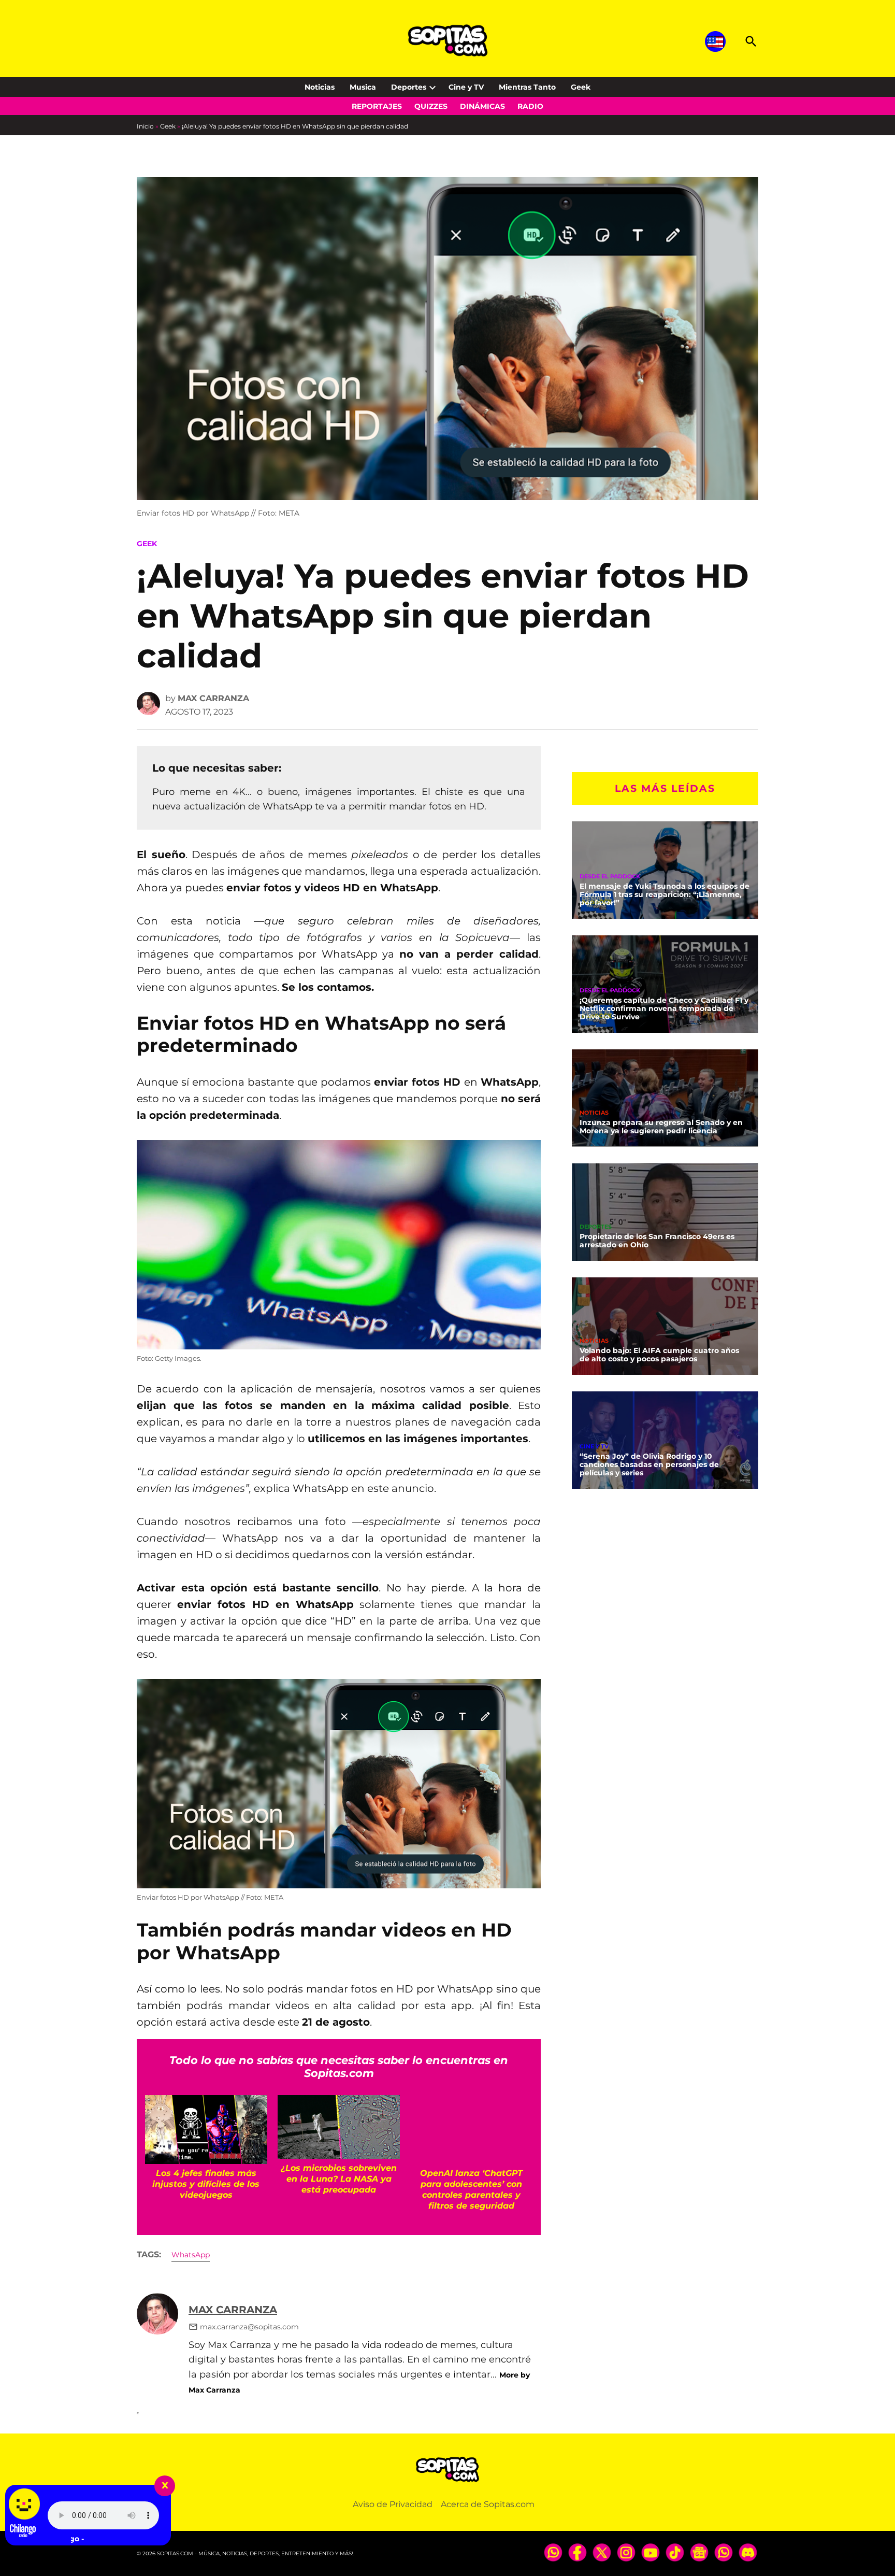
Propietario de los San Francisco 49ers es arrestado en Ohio (657, 1241)
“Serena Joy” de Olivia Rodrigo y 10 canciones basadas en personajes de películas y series (649, 1464)
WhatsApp (191, 2255)
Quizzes (431, 106)
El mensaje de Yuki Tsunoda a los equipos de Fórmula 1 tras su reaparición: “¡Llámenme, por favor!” (665, 894)
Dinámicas (482, 106)
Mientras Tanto (527, 87)
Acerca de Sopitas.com (488, 2504)
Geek (581, 87)
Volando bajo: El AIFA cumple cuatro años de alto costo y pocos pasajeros (659, 1355)
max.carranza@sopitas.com (249, 2327)
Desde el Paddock (610, 877)
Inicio (145, 126)
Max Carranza (213, 698)
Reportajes (377, 106)
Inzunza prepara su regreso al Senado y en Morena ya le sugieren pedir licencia (661, 1127)
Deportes (409, 87)
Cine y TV (466, 87)
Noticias (320, 87)
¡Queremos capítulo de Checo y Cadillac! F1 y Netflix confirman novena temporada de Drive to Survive (664, 1008)
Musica (363, 87)
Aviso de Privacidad (393, 2504)
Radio (530, 106)
